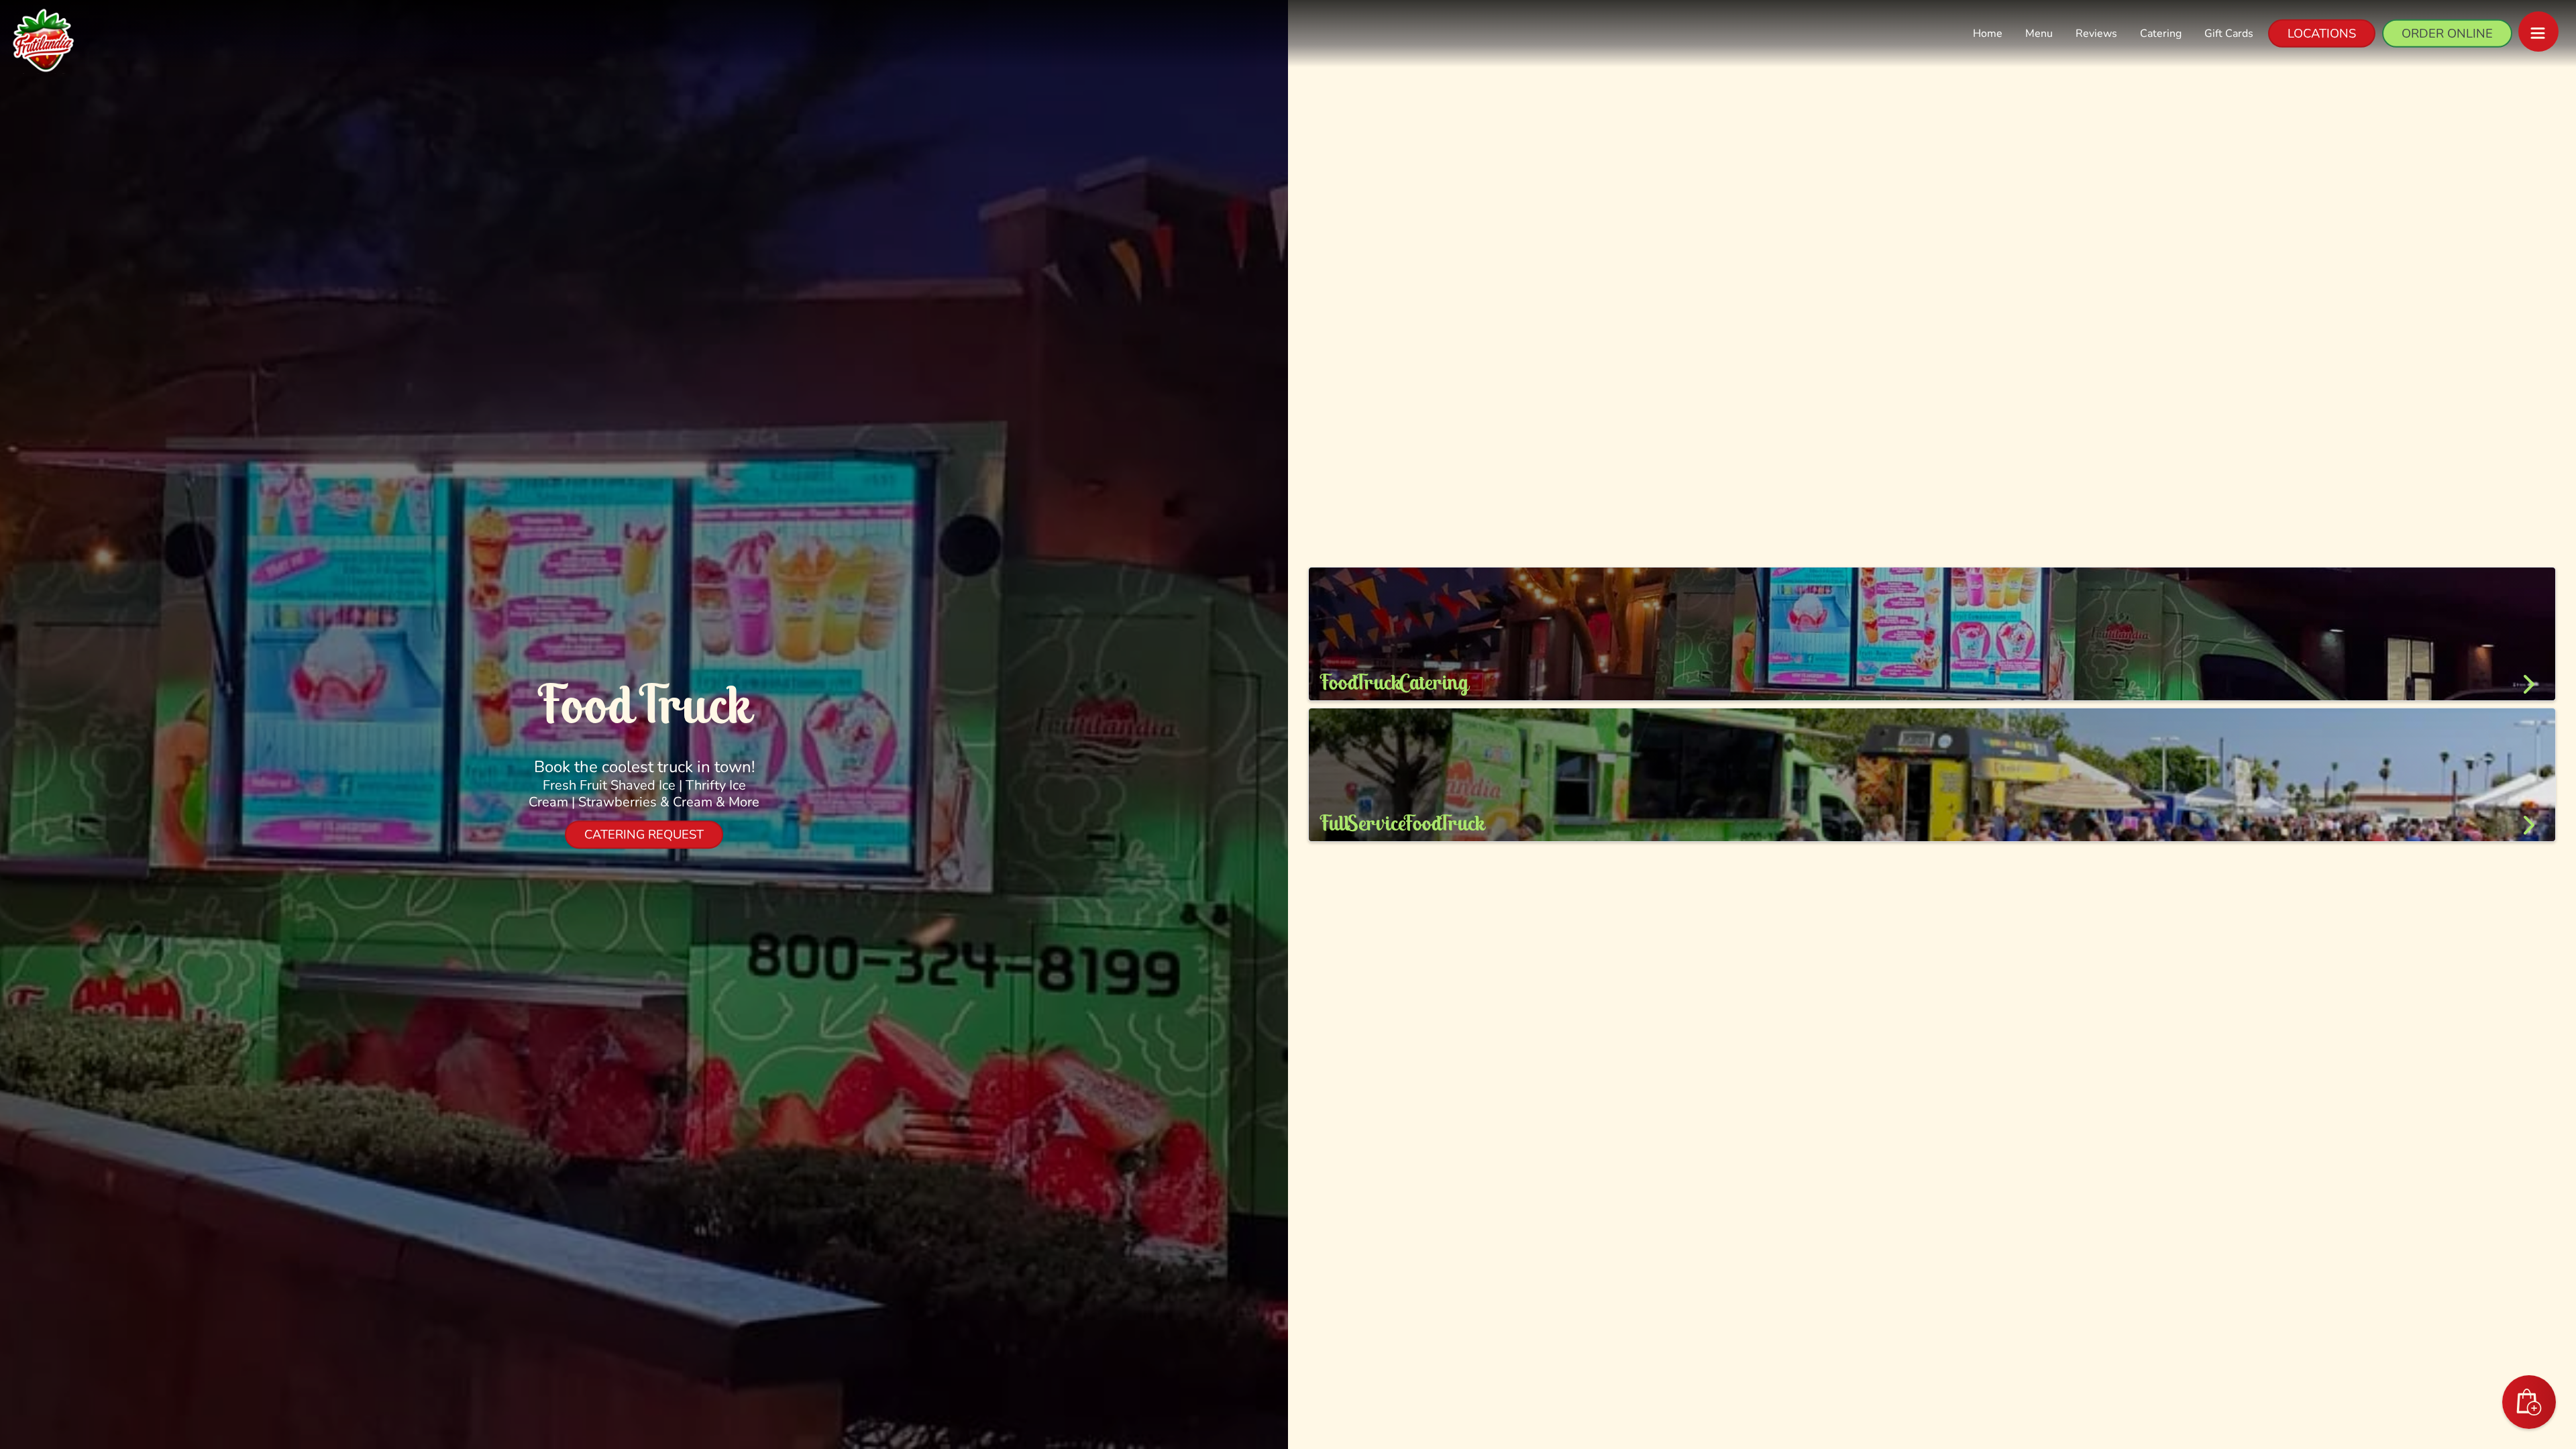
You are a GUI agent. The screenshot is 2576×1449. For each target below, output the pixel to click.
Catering (2161, 34)
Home (1988, 34)
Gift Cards (2229, 34)
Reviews (2096, 34)
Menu (2039, 34)
